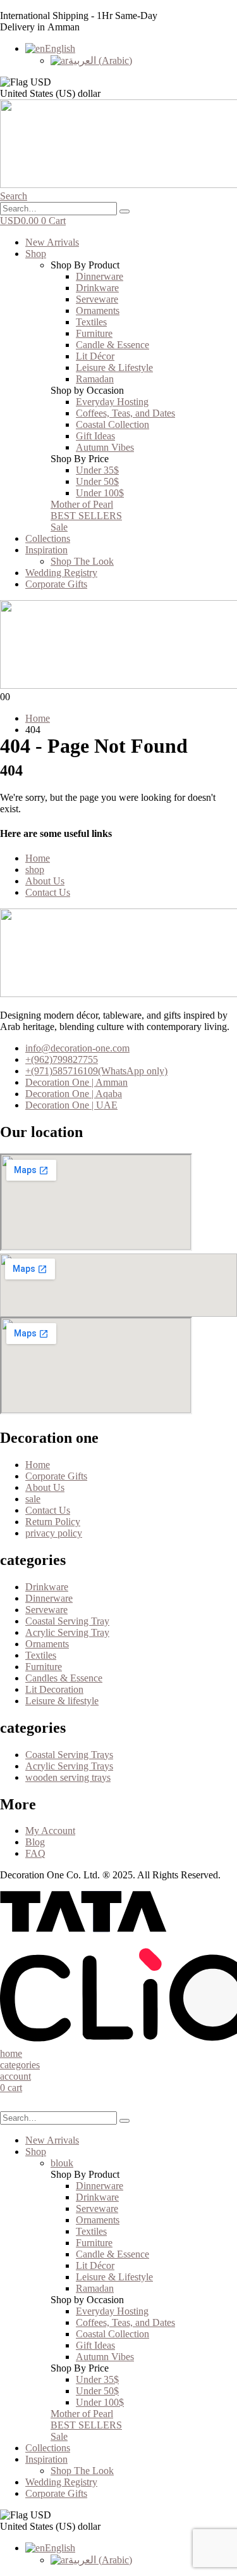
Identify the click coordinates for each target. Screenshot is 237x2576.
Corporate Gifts (56, 584)
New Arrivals (52, 242)
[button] (14, 196)
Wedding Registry (61, 573)
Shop (36, 254)
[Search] (125, 211)
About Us (45, 881)
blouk (62, 2163)
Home (38, 858)
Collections (48, 538)
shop (35, 870)
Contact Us (48, 892)
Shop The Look (82, 561)
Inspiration (46, 550)
